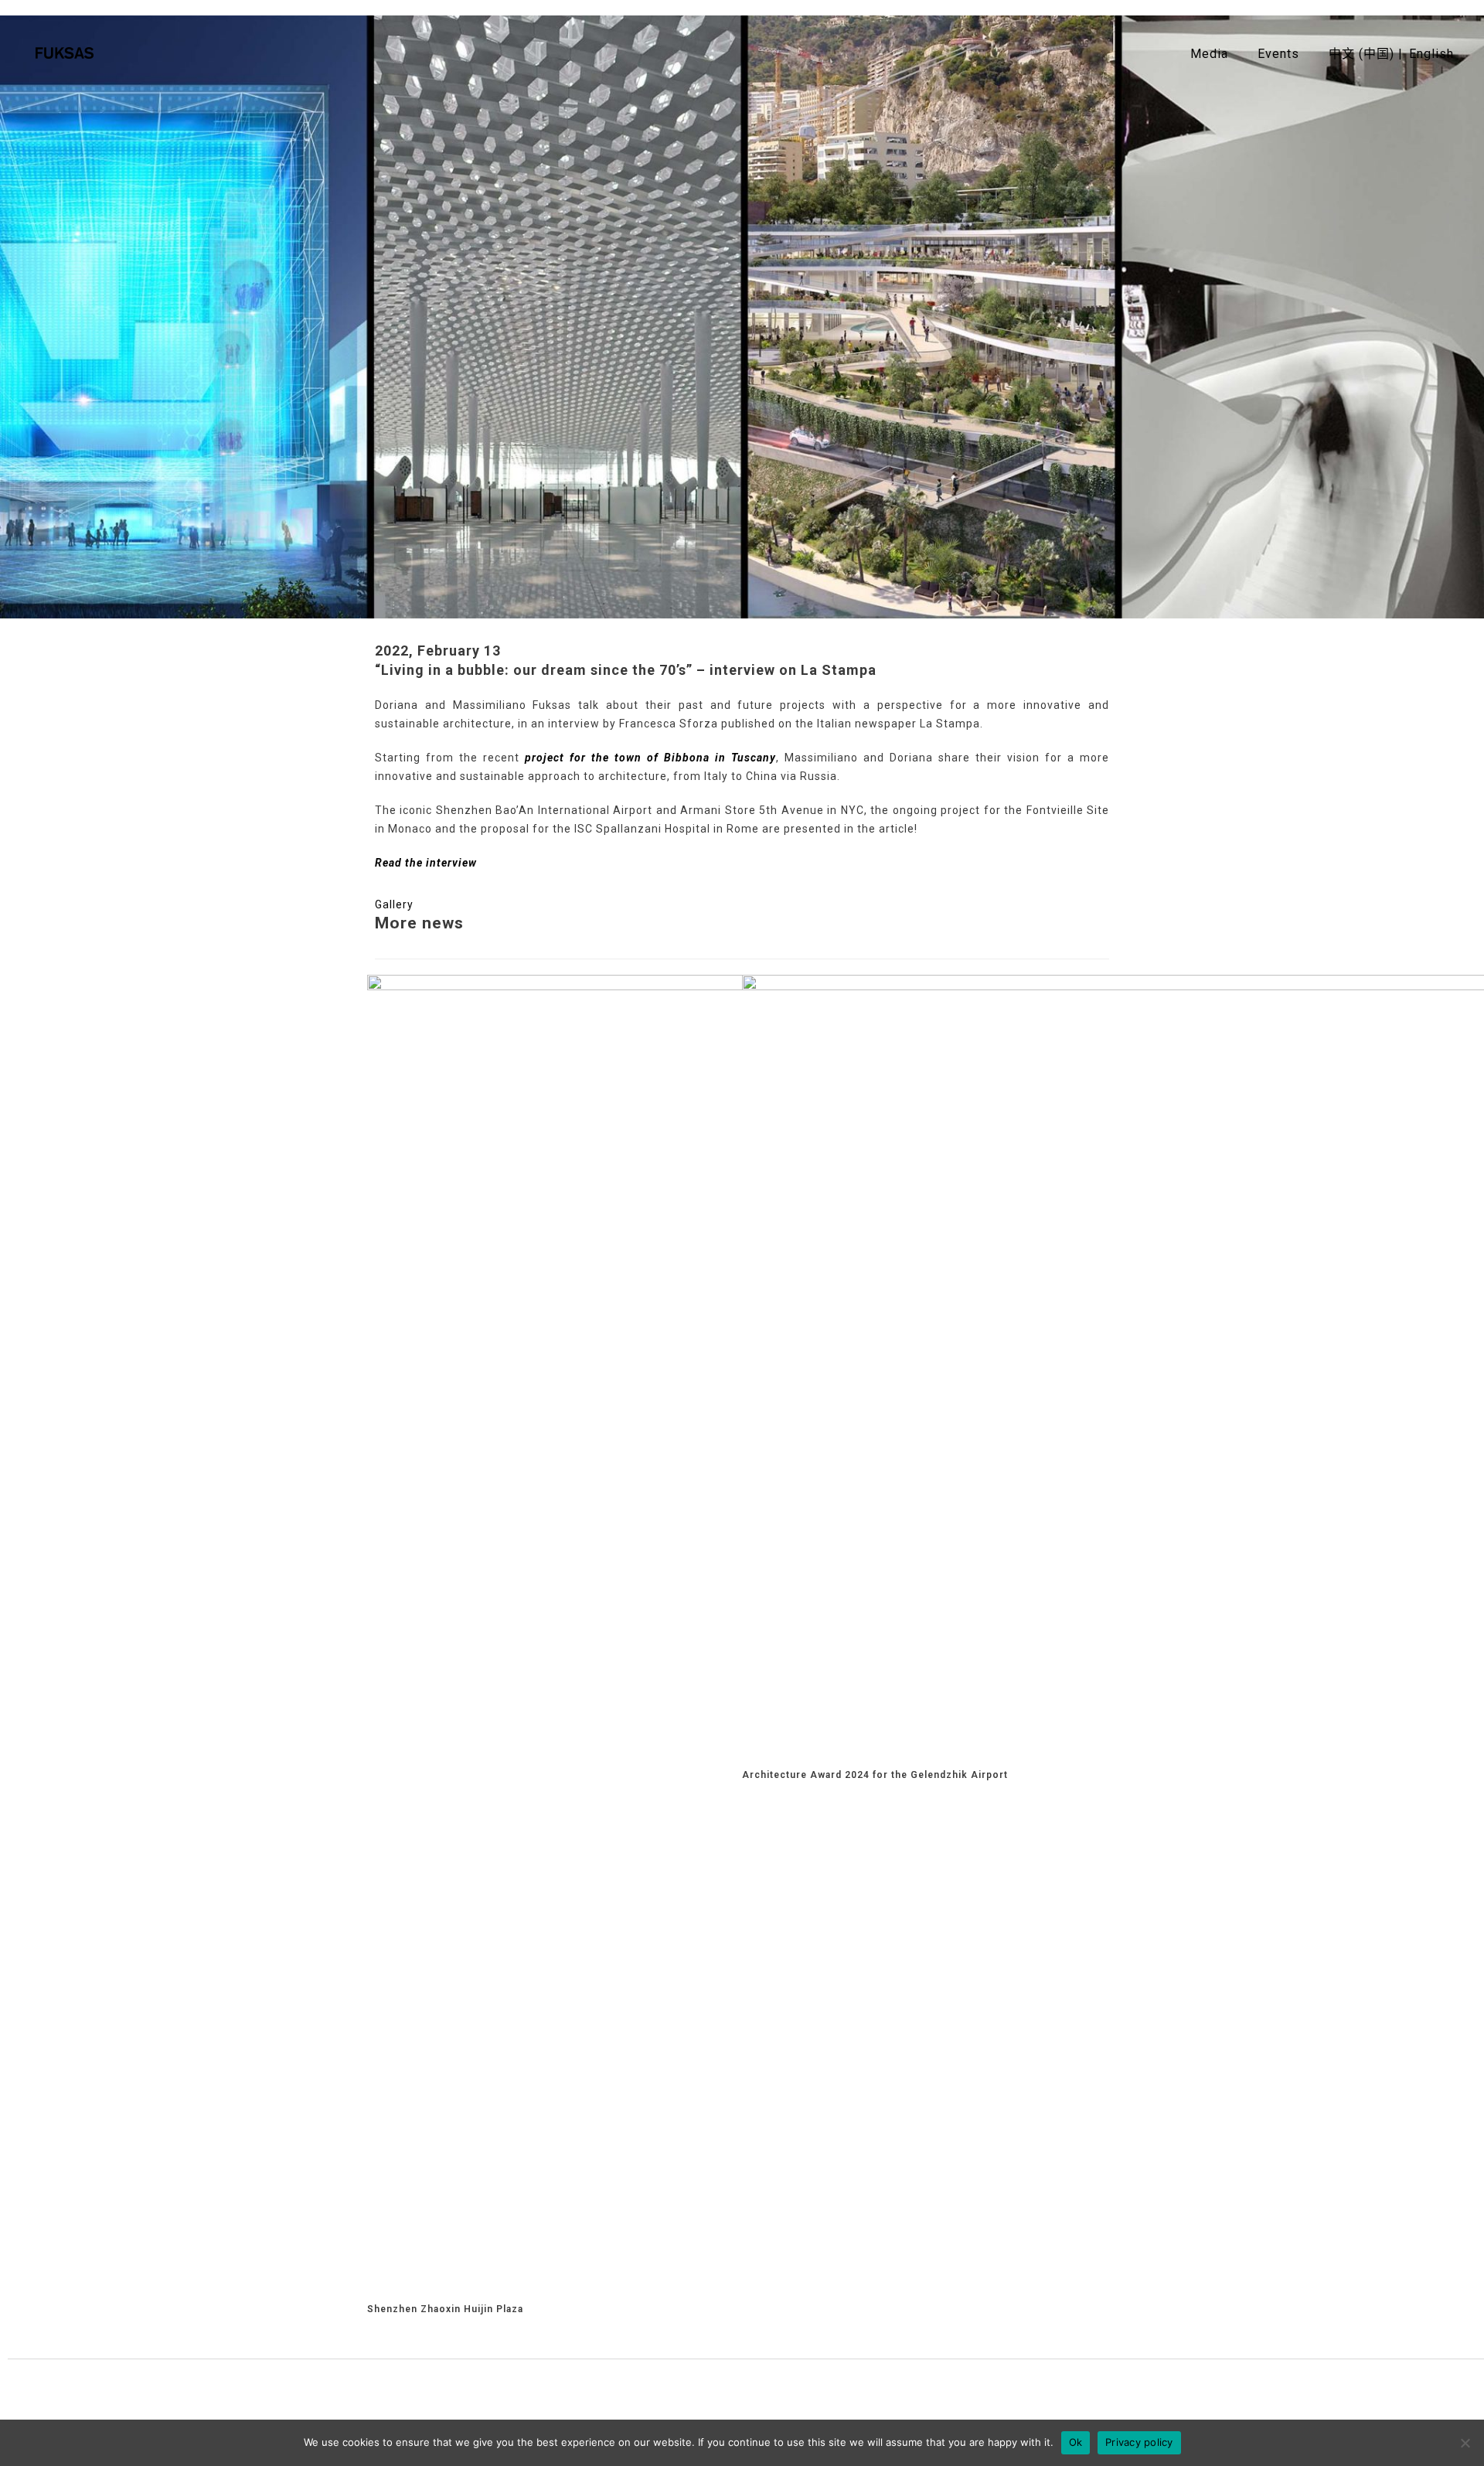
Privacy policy (1139, 2442)
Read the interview (426, 863)
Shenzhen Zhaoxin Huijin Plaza (445, 2309)
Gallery (394, 904)
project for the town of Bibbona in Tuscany (650, 758)
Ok (1076, 2442)
